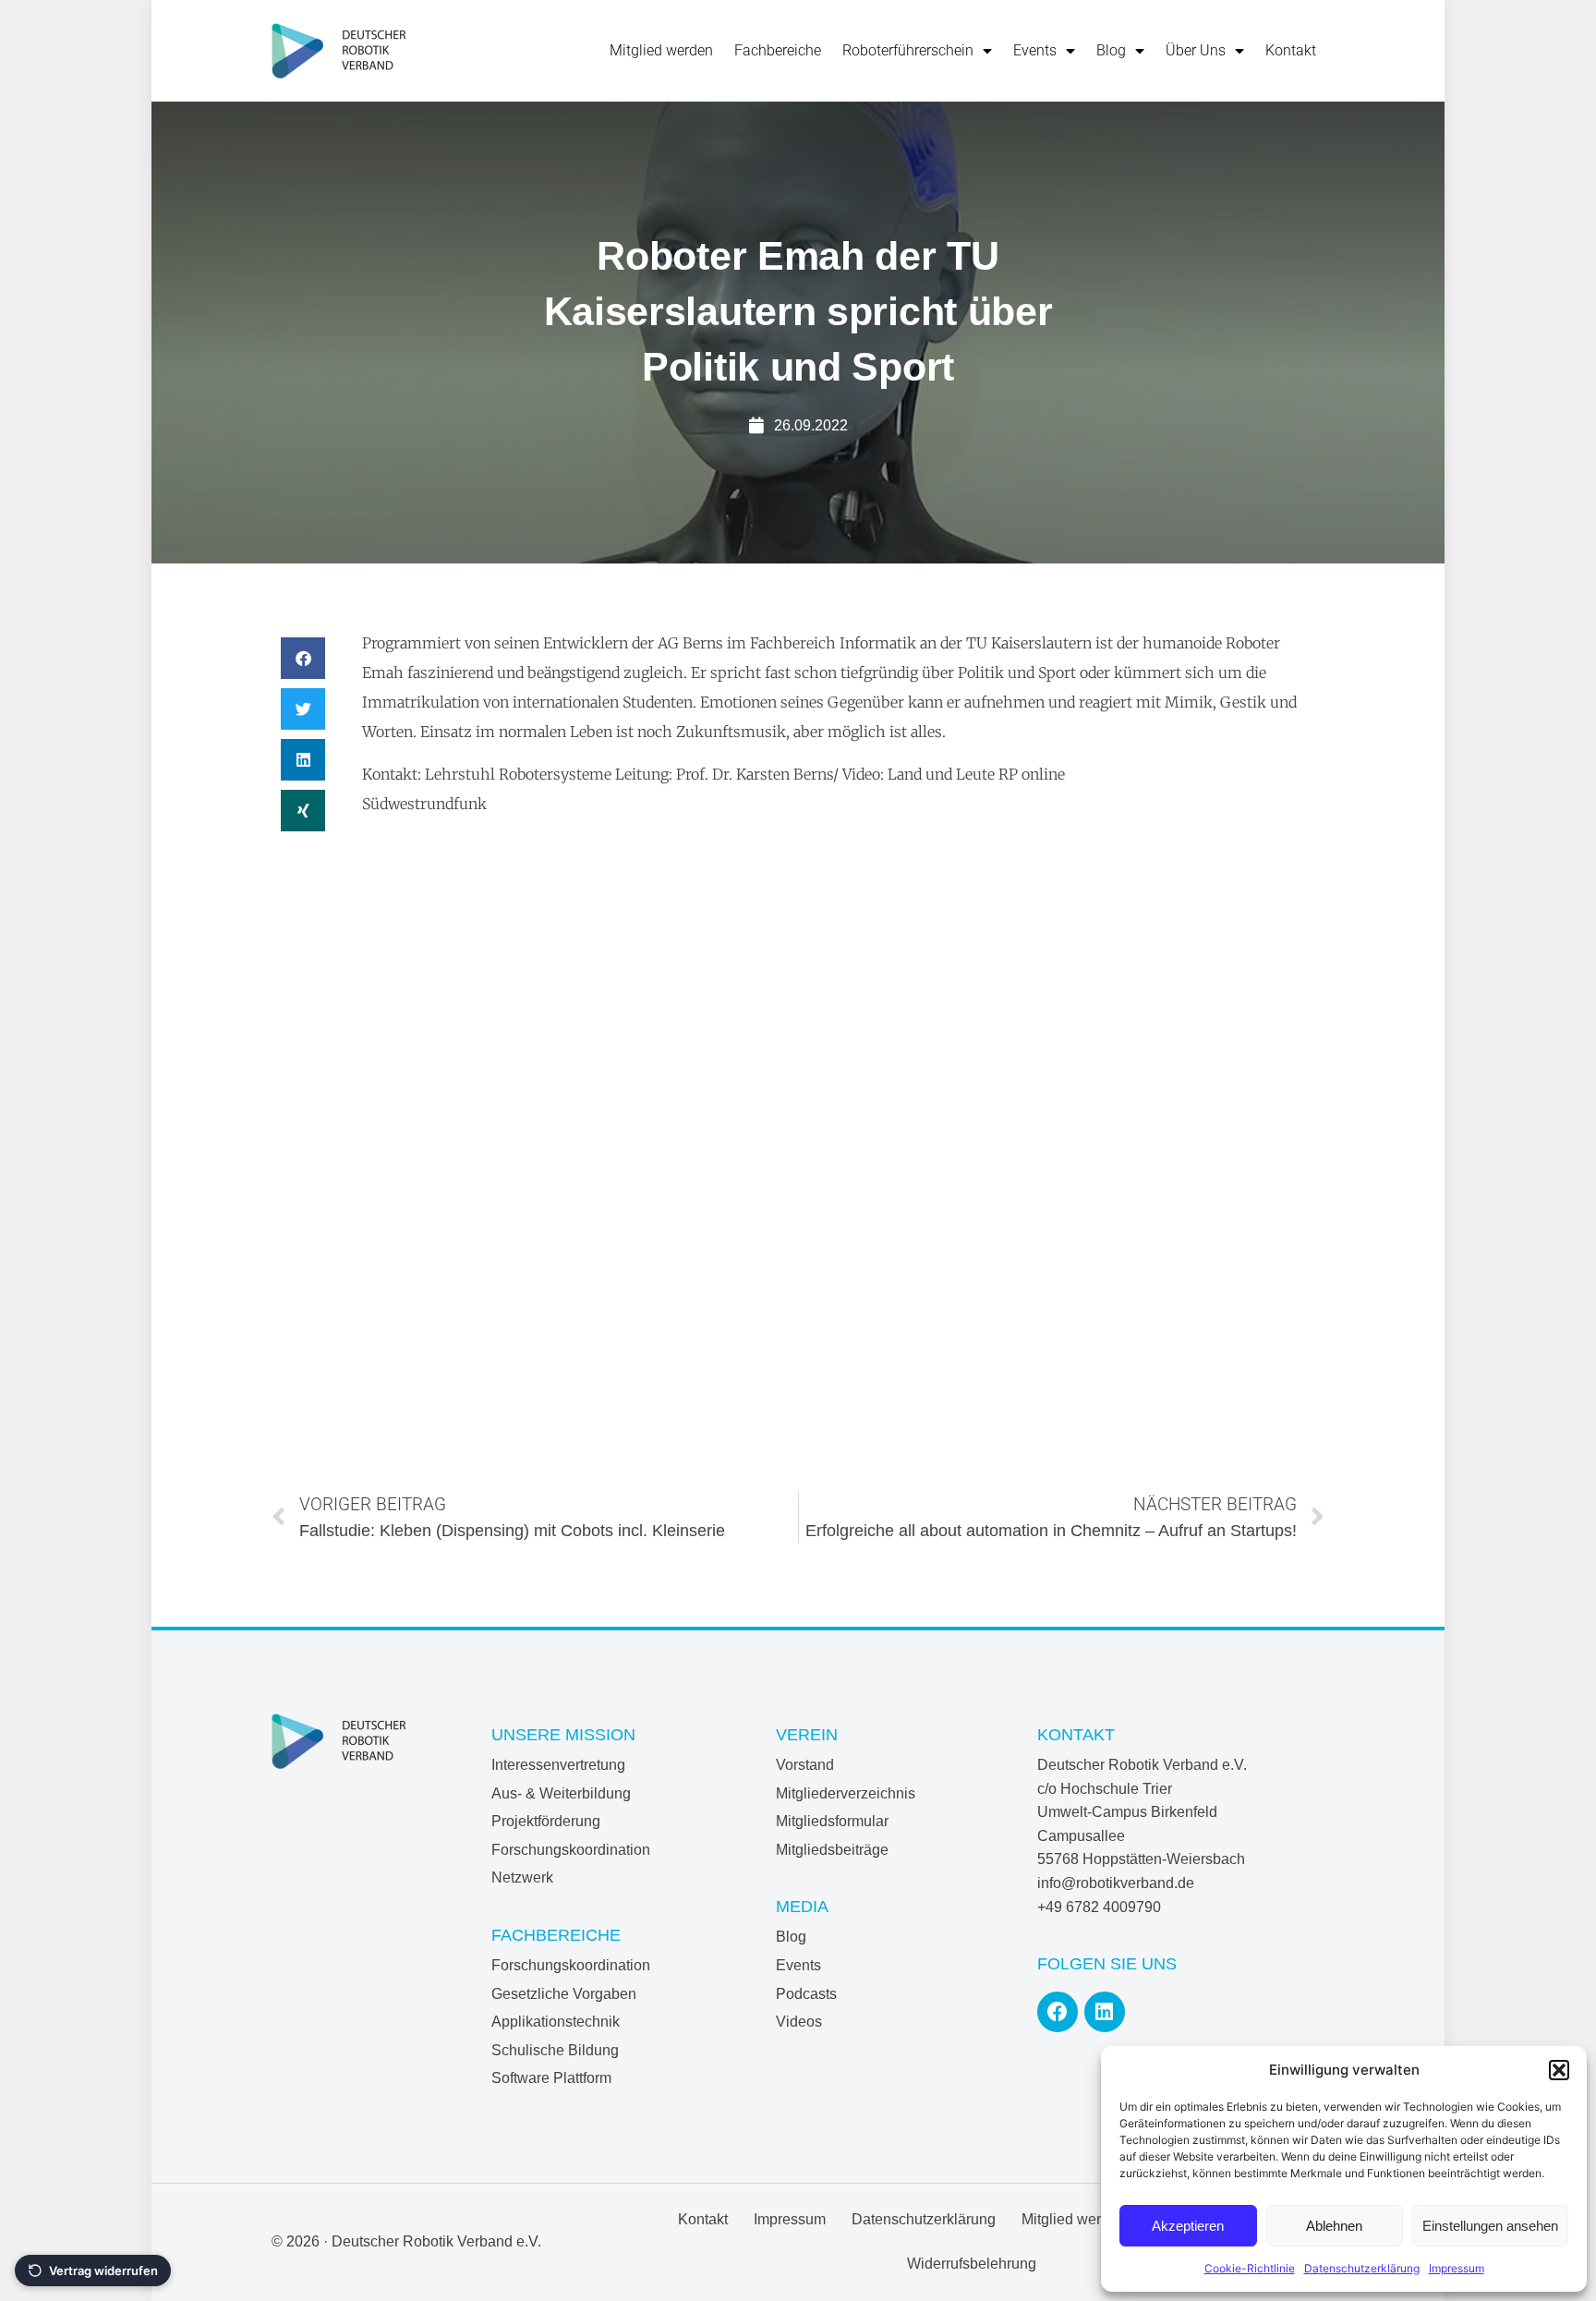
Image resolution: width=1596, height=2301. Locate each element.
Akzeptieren (1188, 2226)
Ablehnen (1334, 2226)
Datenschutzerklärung (1362, 2268)
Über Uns (1196, 50)
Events (1035, 50)
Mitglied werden (661, 50)
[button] (1559, 2070)
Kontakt (1291, 50)
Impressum (1457, 2268)
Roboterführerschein (908, 50)
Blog (1111, 50)
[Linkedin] (1105, 2012)
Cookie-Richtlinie (1250, 2268)
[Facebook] (1058, 2012)
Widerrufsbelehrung (972, 2264)
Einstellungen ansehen (1490, 2226)
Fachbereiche (778, 50)
